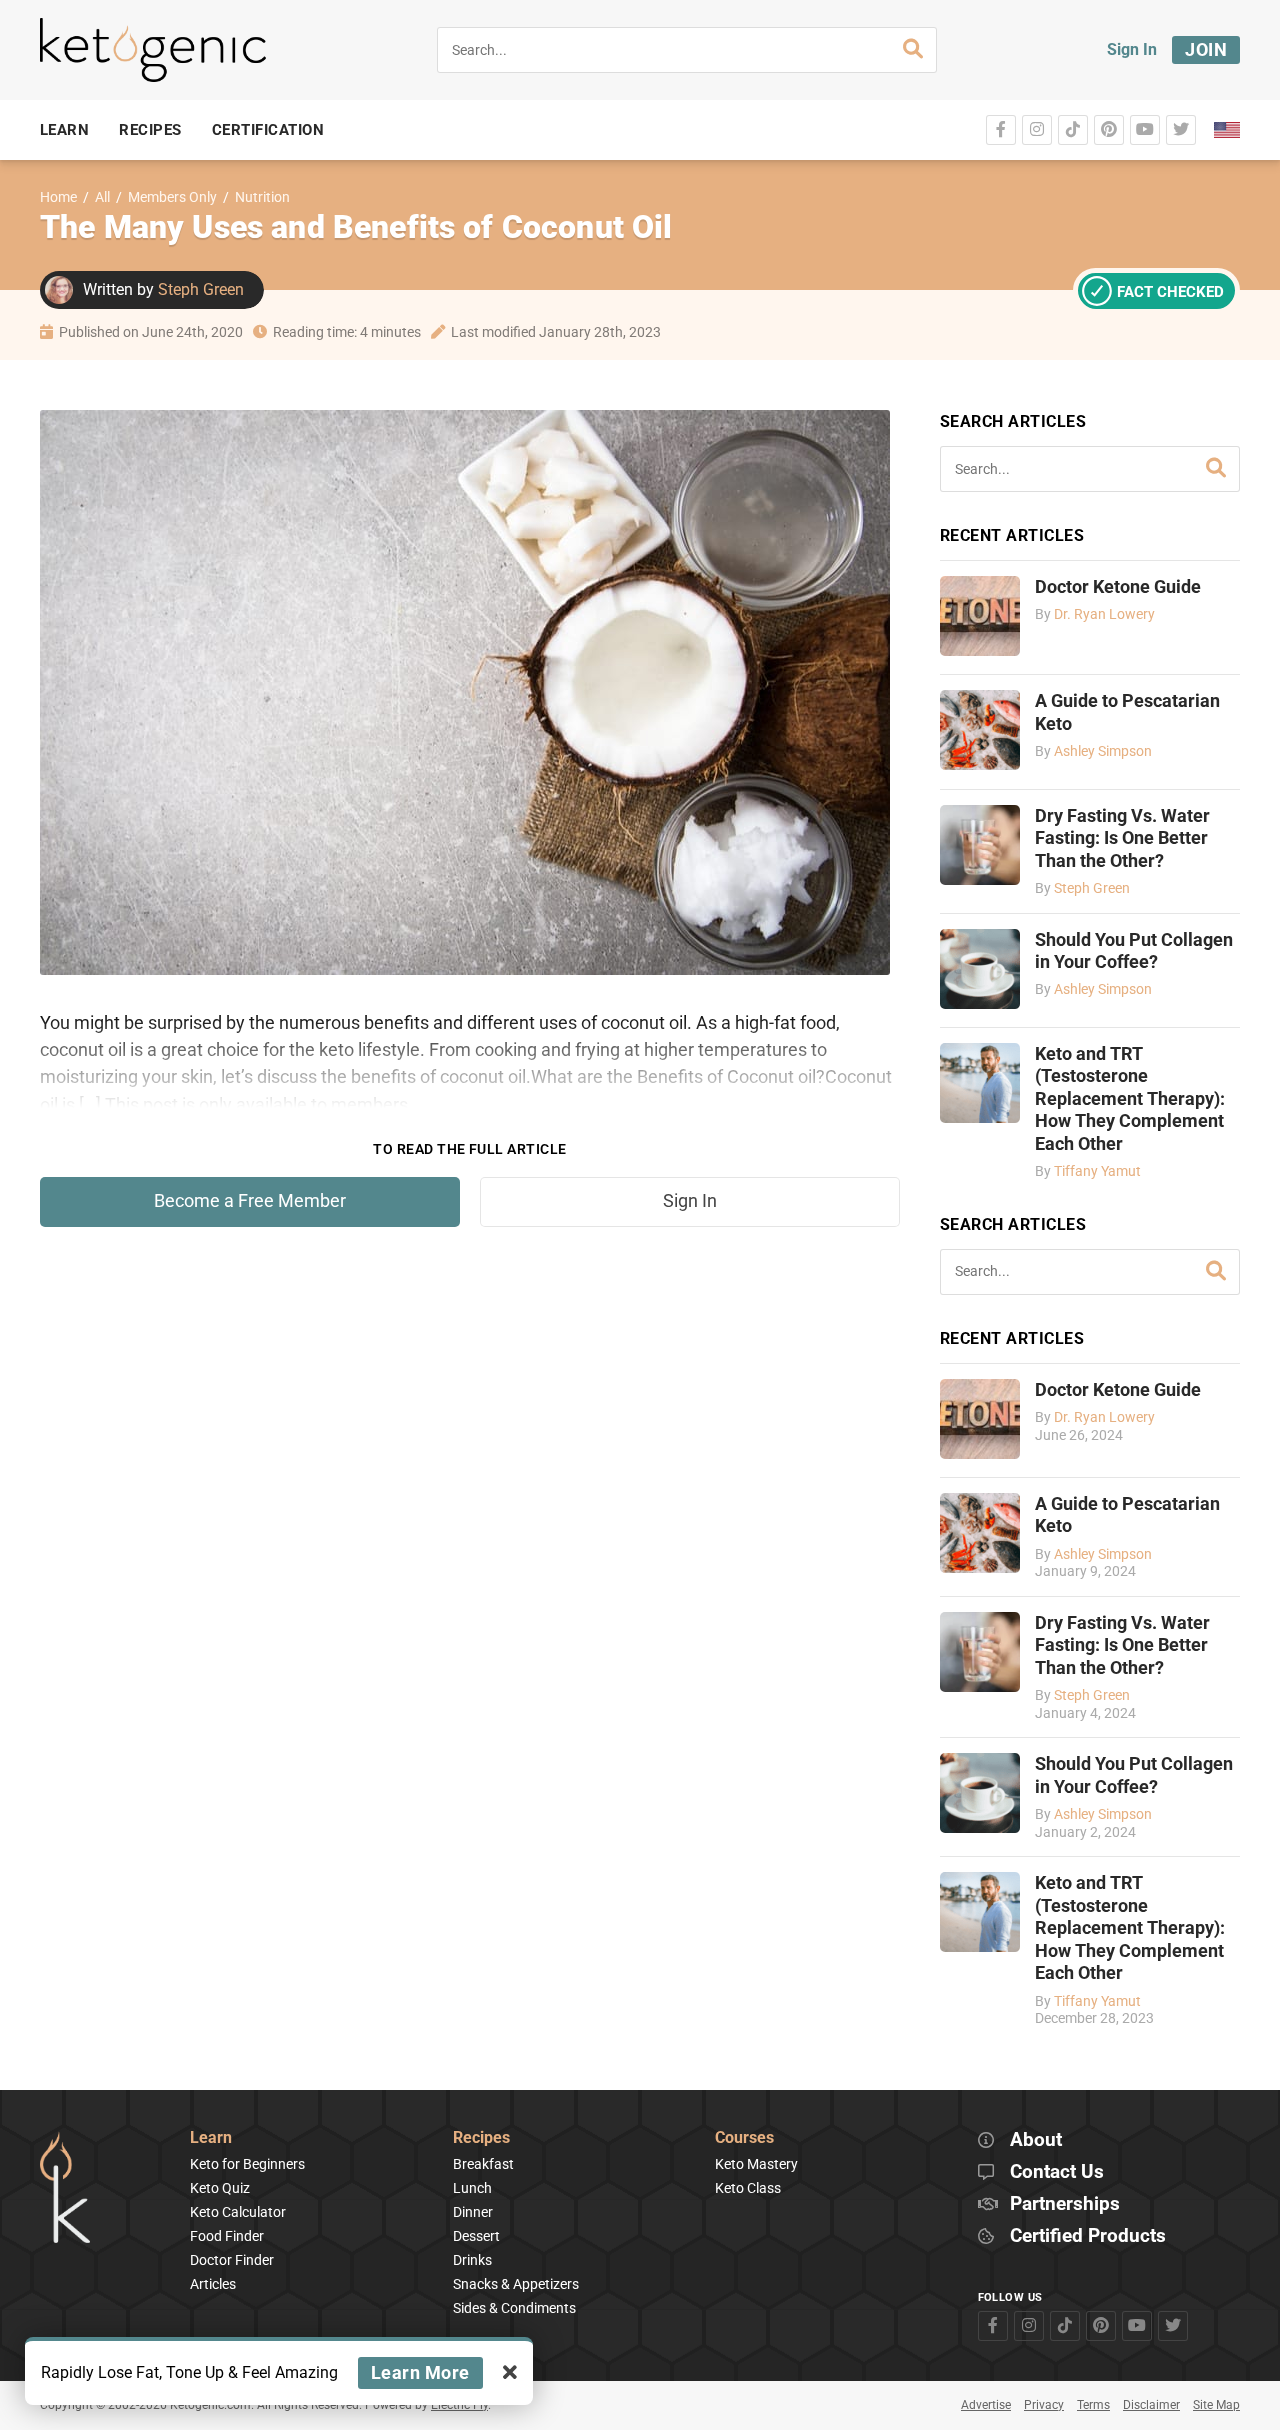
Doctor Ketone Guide (1118, 587)
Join (1206, 49)
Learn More (420, 2372)
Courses (744, 2138)
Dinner (473, 2212)
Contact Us (1057, 2172)
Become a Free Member (250, 1201)
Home (58, 197)
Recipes (481, 2138)
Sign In (1132, 49)
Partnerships (1065, 2204)
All (102, 197)
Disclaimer (1151, 2405)
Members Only (172, 197)
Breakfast (483, 2164)
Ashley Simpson (1103, 751)
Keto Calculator (238, 2212)
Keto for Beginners (247, 2164)
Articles (213, 2284)
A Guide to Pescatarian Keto (1127, 712)
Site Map (1216, 2405)
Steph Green (201, 289)
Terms (1093, 2405)
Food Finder (227, 2236)
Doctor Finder (232, 2260)
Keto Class (748, 2188)
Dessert (476, 2236)
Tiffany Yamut (1097, 1171)
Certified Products (1088, 2236)
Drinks (472, 2260)
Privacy (1044, 2405)
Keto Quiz (220, 2188)
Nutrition (262, 197)
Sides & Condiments (514, 2308)
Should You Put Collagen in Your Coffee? (1134, 951)
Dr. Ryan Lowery (1104, 614)
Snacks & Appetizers (516, 2284)
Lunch (472, 2188)
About (1036, 2140)
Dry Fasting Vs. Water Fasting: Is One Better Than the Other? (1122, 838)
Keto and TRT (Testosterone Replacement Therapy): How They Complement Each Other (1130, 1099)
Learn (211, 2138)
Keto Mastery (756, 2164)
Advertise (986, 2405)
